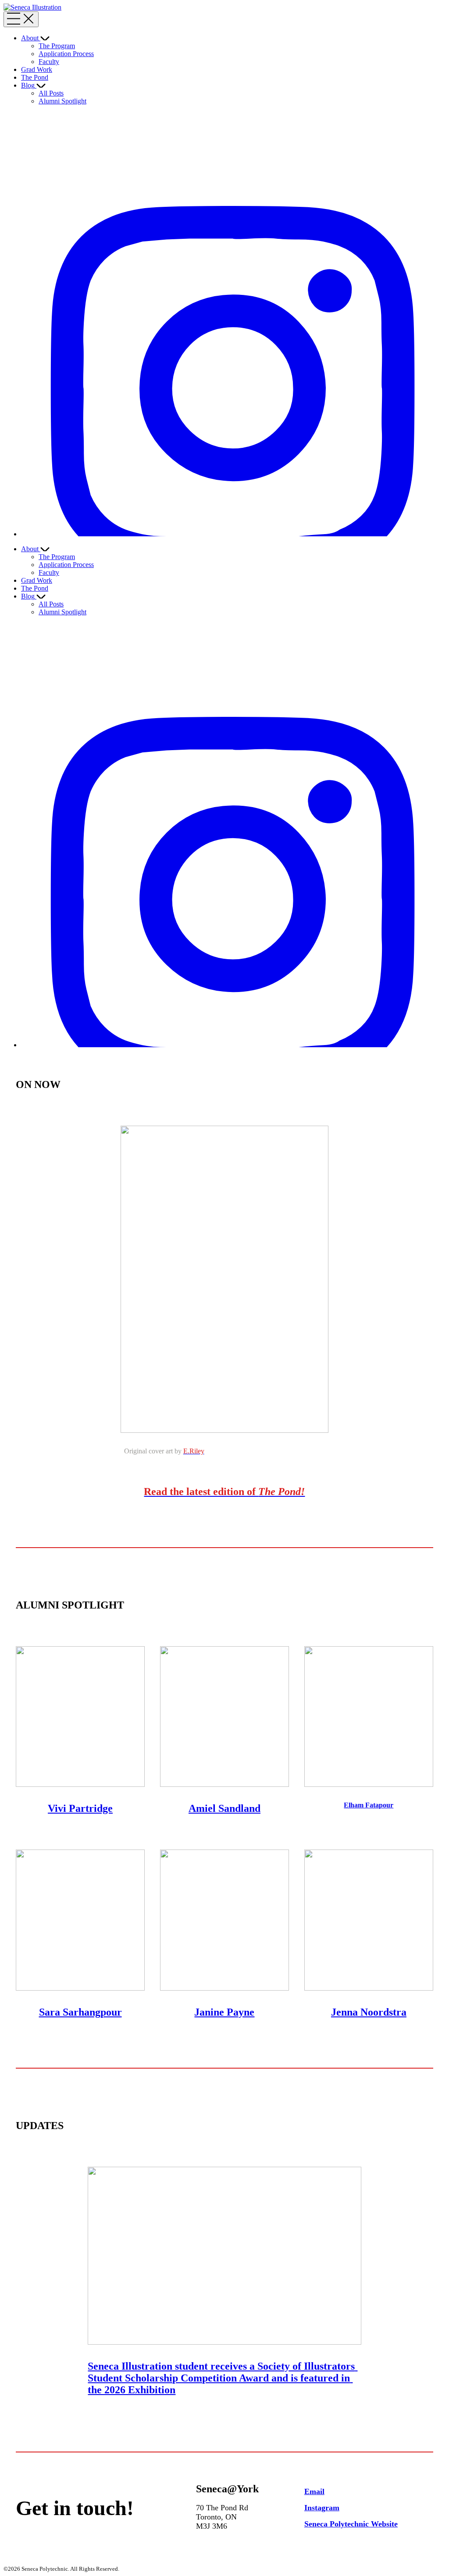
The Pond (35, 77)
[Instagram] (233, 534)
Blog (28, 85)
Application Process (66, 54)
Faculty (49, 62)
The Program (57, 46)
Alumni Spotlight (62, 101)
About (30, 38)
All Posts (51, 93)
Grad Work (37, 69)
